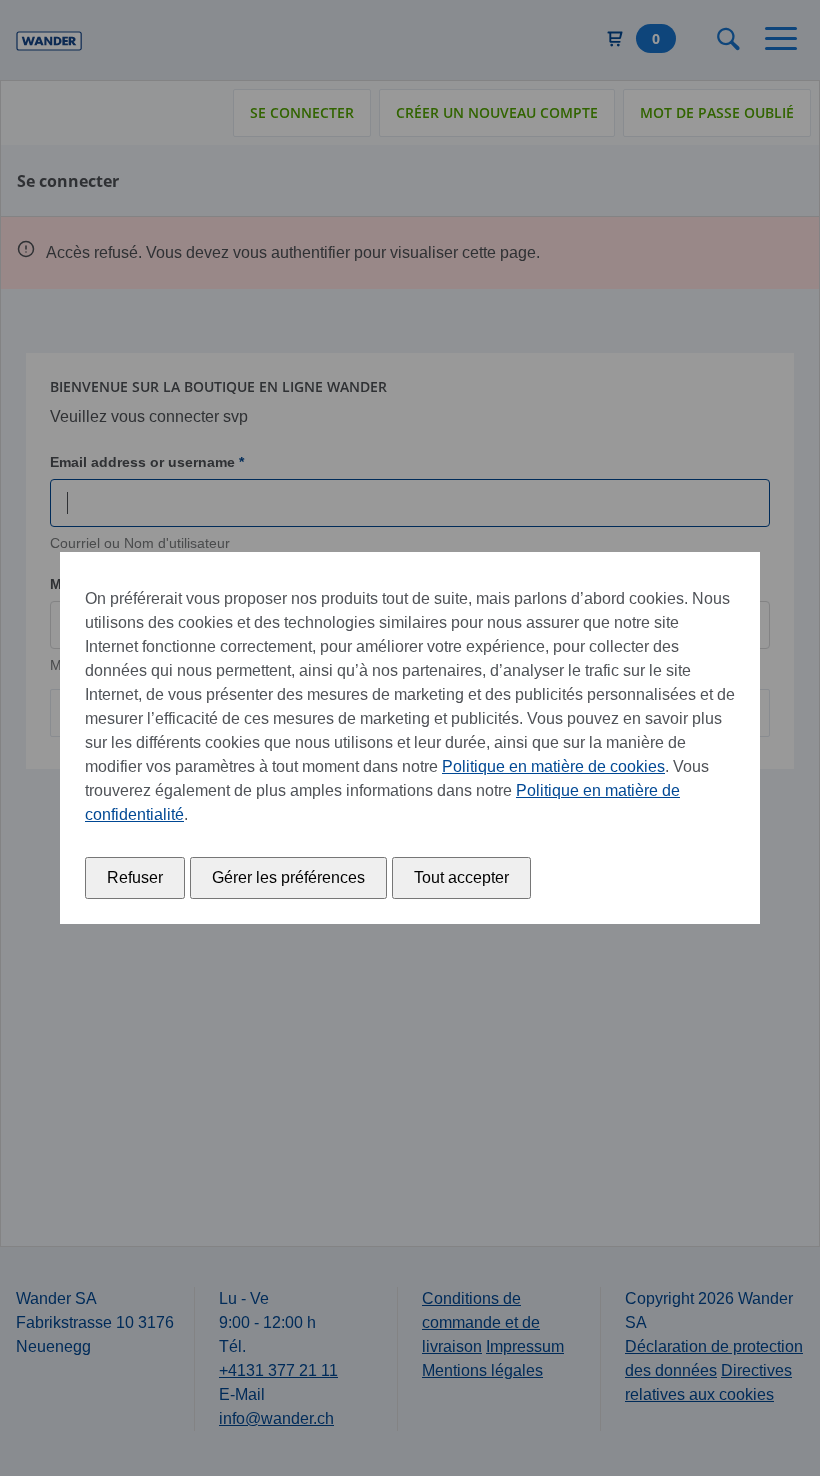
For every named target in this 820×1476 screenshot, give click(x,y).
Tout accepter (461, 877)
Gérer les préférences (288, 877)
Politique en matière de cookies (553, 766)
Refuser (135, 877)
